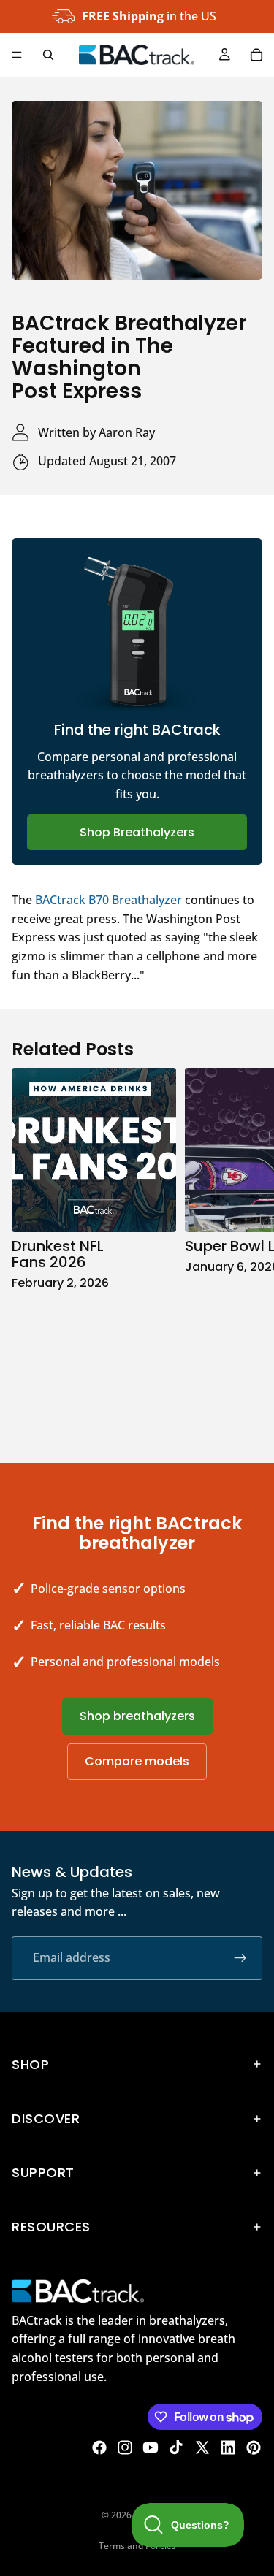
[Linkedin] (228, 2447)
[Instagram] (125, 2447)
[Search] (48, 55)
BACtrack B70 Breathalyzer (109, 900)
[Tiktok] (176, 2447)
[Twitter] (202, 2447)
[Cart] (256, 55)
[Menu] (17, 55)
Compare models (137, 1761)
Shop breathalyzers (137, 1716)
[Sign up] (240, 1958)
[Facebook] (99, 2447)
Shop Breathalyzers (137, 832)
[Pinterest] (254, 2447)
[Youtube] (151, 2447)
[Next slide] (246, 1250)
